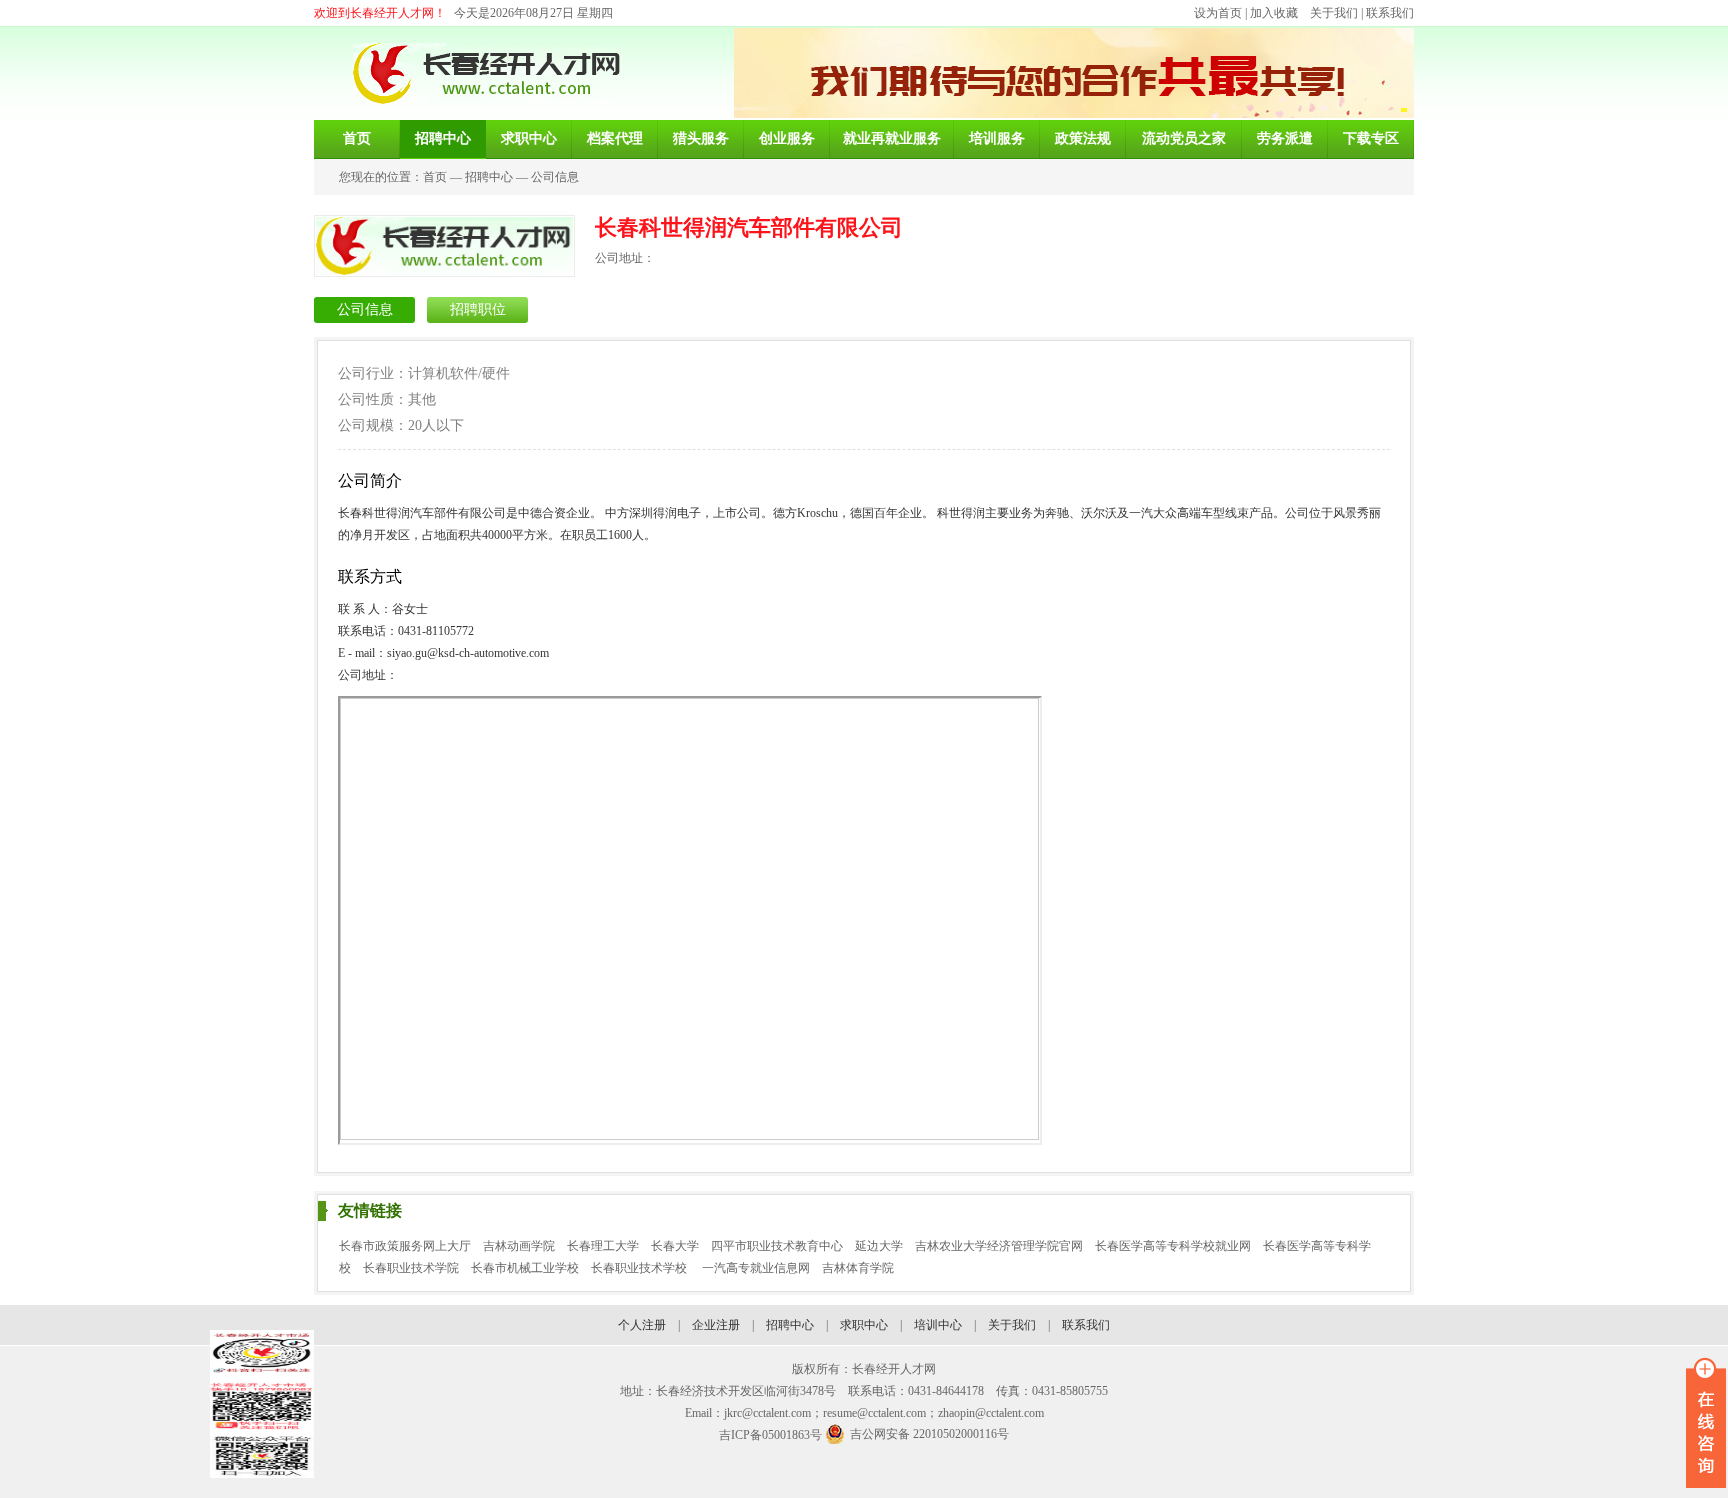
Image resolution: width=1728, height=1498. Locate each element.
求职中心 (864, 1325)
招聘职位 (478, 309)
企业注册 (716, 1325)
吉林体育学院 (858, 1268)
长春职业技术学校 (640, 1268)
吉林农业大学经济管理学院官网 (999, 1246)
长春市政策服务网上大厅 (405, 1246)
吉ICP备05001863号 (770, 1435)
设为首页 (1218, 13)
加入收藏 (1274, 13)
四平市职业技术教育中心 (777, 1246)
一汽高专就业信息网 (756, 1268)
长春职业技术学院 (411, 1268)
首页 (435, 177)
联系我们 (1390, 13)
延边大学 (879, 1246)
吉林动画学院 (519, 1246)
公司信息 (555, 177)
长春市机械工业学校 (525, 1268)
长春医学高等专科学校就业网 (1173, 1246)
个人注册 (642, 1325)
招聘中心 (489, 177)
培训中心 (938, 1325)
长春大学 (675, 1246)
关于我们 (1334, 13)
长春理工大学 (603, 1246)
